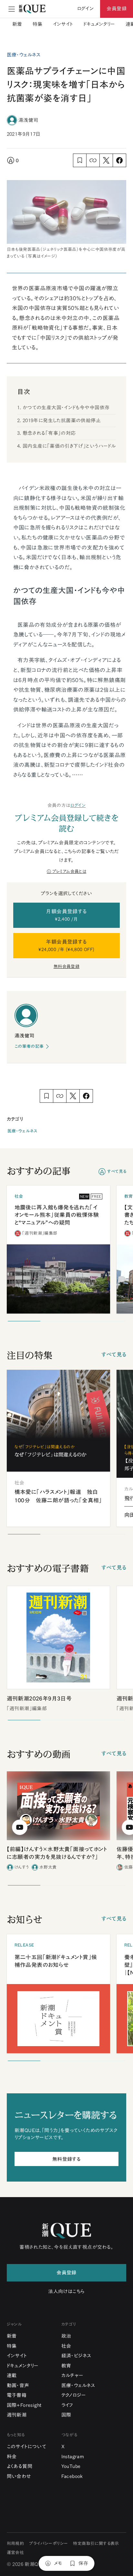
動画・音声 (18, 2385)
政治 (66, 2336)
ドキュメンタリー (99, 24)
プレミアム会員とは (69, 871)
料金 (12, 2457)
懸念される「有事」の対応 (49, 433)
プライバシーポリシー (48, 2544)
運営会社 (15, 2553)
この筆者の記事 (29, 1046)
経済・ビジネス (76, 2356)
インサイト (63, 24)
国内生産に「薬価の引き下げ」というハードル (69, 446)
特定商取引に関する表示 (96, 2544)
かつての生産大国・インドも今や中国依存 (66, 408)
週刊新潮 (17, 2415)
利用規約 (15, 2544)
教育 (66, 2366)
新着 (17, 24)
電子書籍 (17, 2395)
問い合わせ (19, 2476)
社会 (66, 2346)
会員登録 (117, 9)
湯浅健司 (28, 120)
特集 (38, 24)
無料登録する (66, 2159)
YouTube (71, 2466)
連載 (12, 2375)
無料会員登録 (66, 966)
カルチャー (72, 2375)
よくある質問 (20, 2466)
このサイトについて (27, 2447)
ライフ (67, 2405)
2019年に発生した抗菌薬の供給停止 (62, 420)
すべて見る (117, 1171)
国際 (66, 2415)
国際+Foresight (24, 2405)
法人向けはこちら (66, 2291)
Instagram (73, 2457)
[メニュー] (12, 9)
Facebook (72, 2476)
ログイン (78, 805)
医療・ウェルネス (22, 1131)
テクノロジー (74, 2395)
